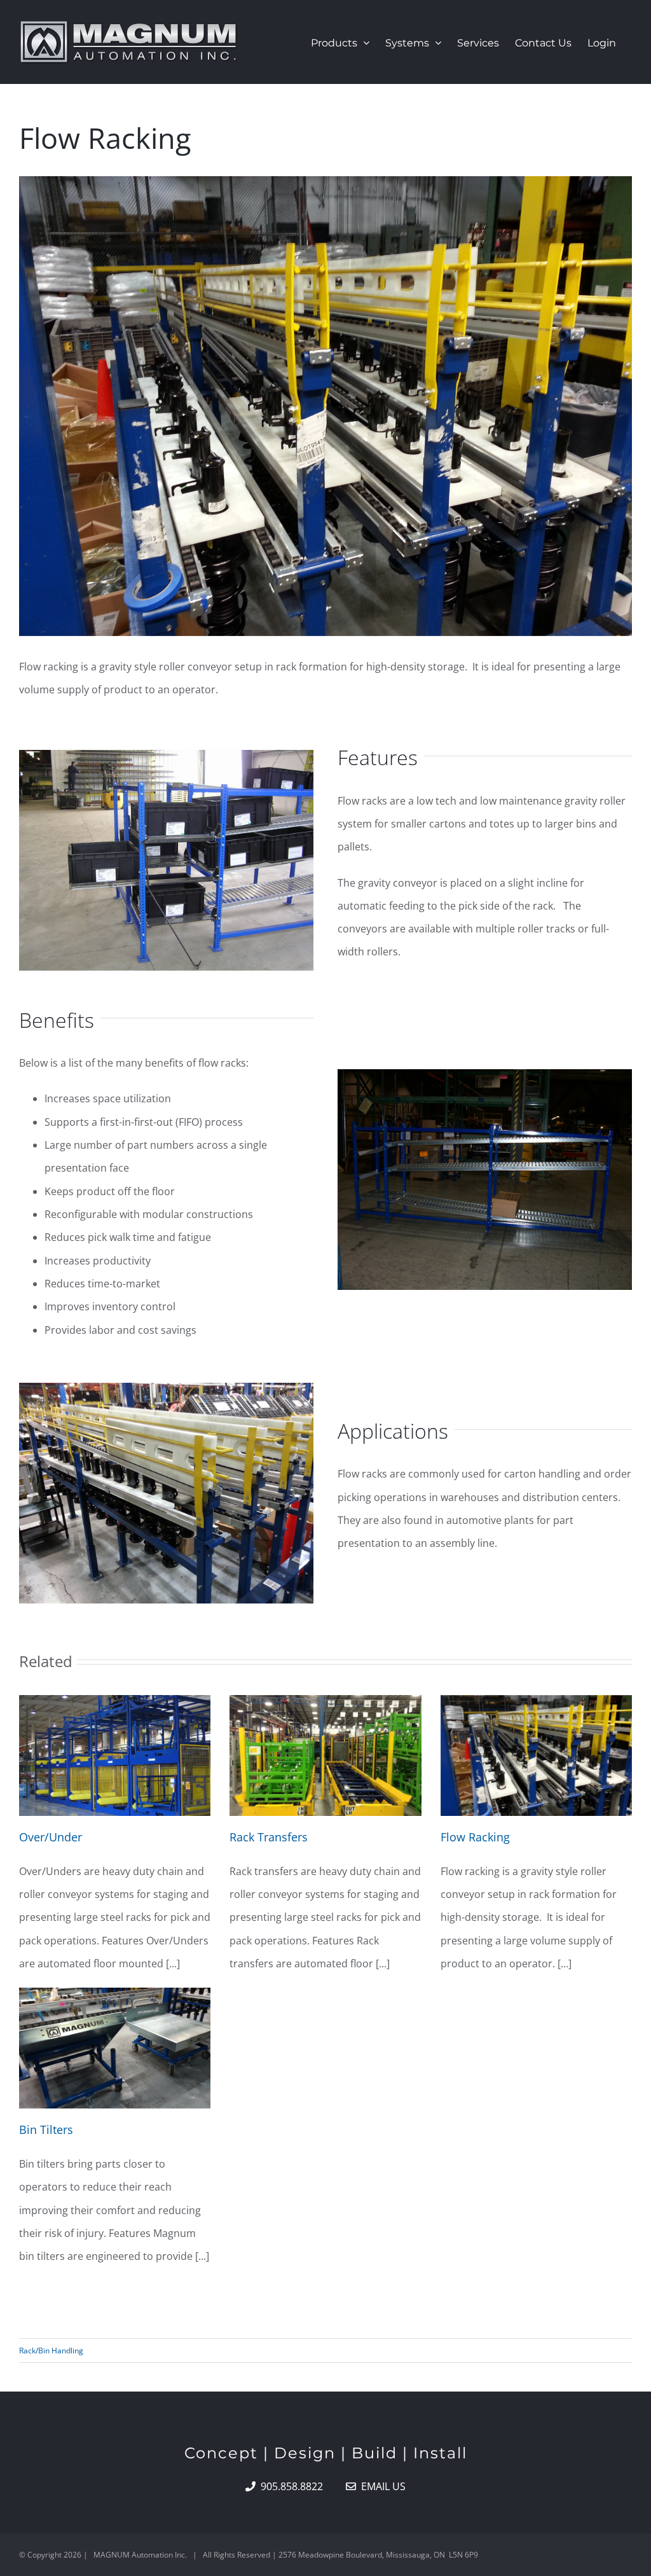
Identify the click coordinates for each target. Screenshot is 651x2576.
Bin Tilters (46, 2129)
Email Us (381, 2486)
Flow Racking (475, 1837)
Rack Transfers (269, 1837)
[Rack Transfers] (325, 1755)
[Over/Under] (115, 1755)
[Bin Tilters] (115, 2048)
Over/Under (51, 1837)
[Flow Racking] (536, 1755)
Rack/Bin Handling (51, 2351)
